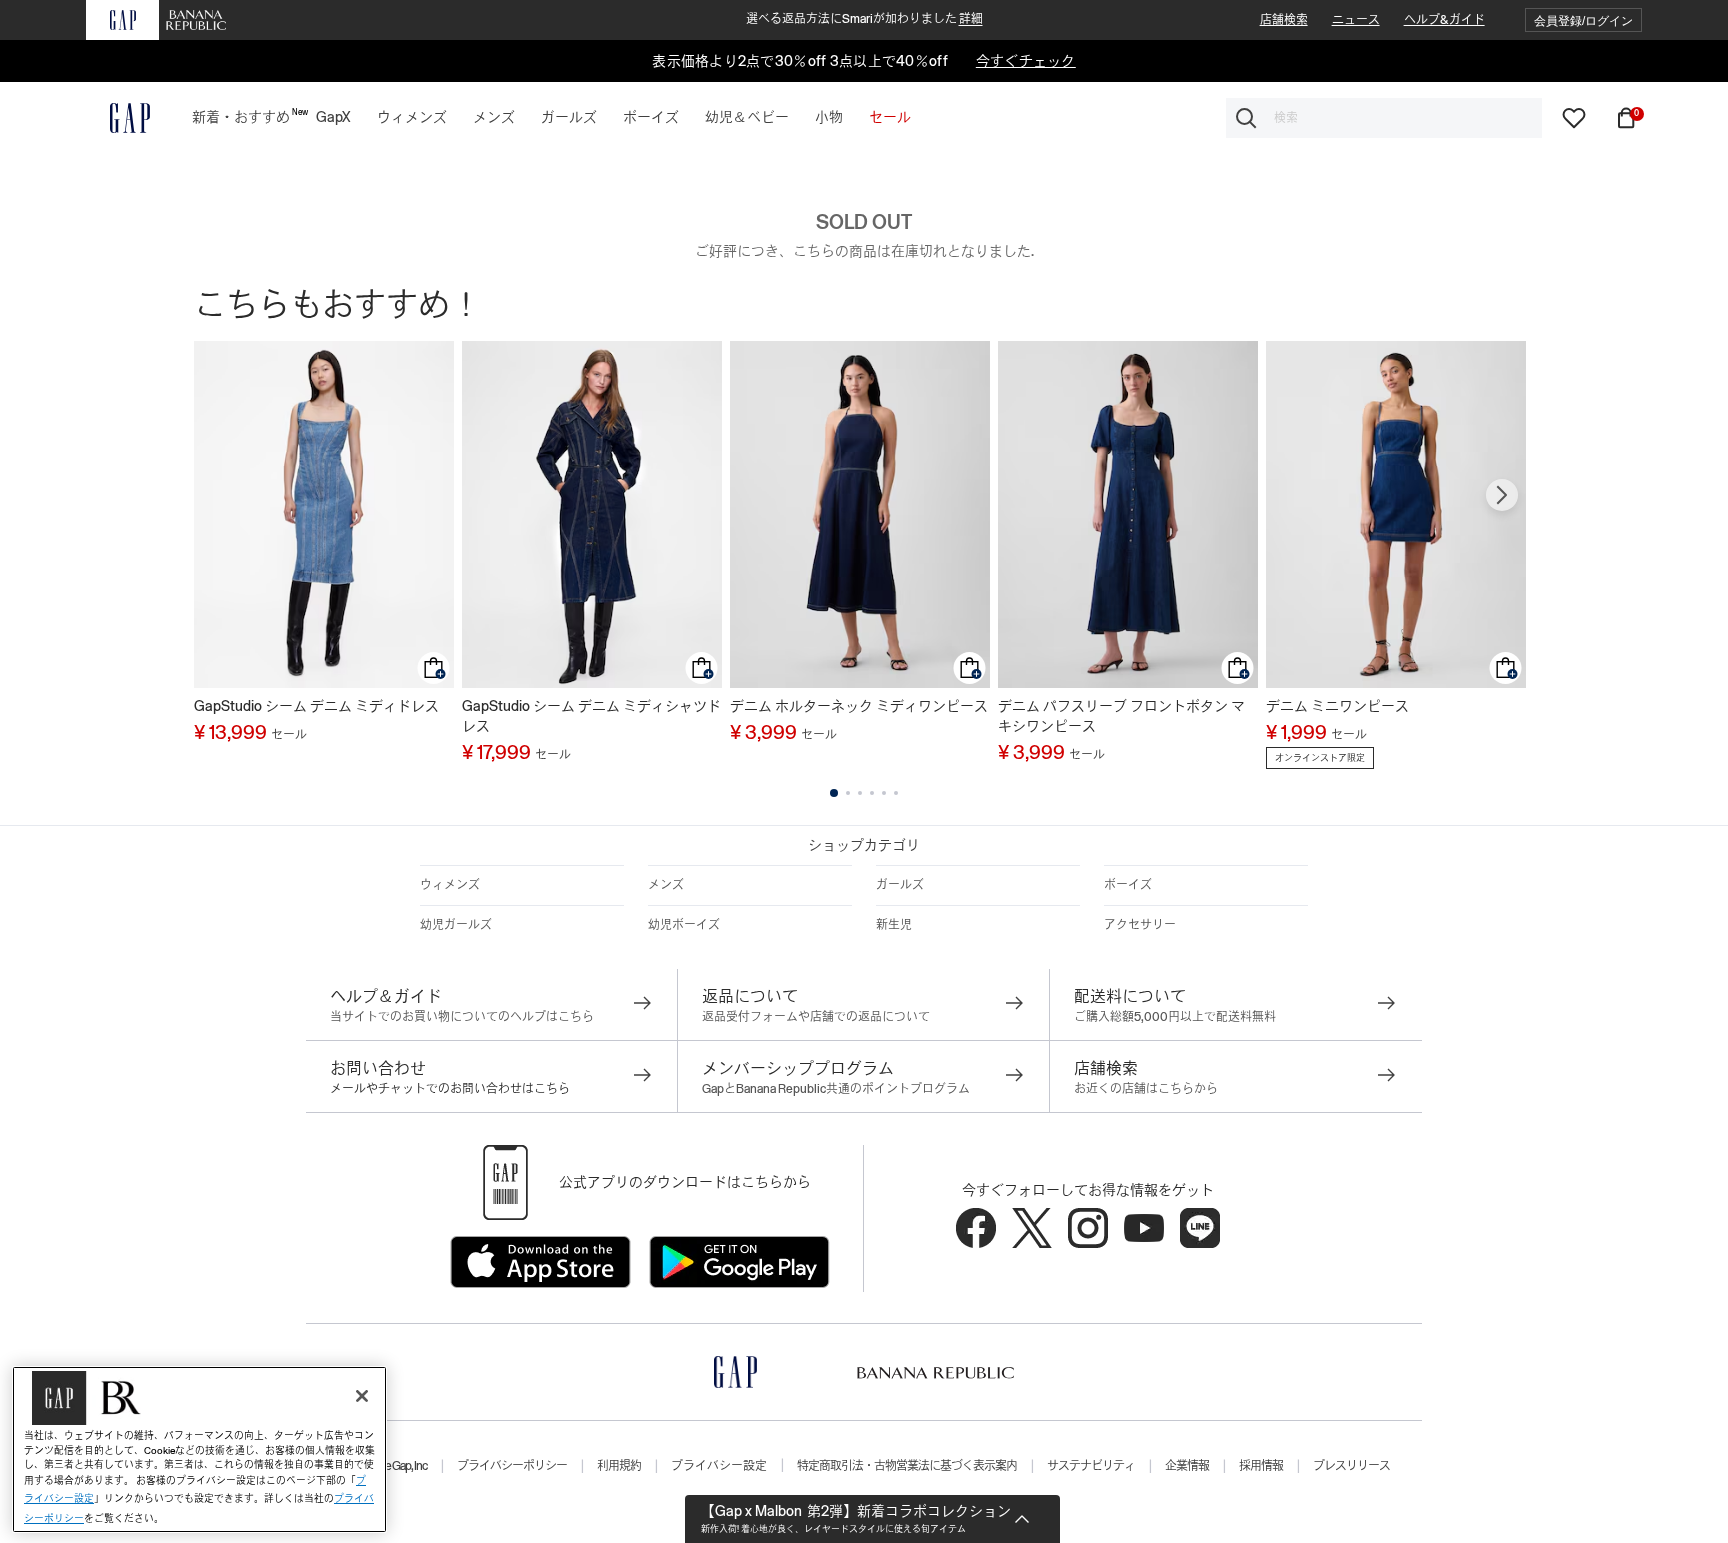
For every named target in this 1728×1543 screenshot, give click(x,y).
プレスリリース (1351, 1466)
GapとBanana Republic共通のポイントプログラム (836, 1089)
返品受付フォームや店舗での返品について (816, 1017)
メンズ (666, 885)
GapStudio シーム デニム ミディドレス (316, 706)
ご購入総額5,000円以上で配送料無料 (1175, 1017)
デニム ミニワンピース (1337, 706)
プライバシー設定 (719, 1466)
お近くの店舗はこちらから (1146, 1089)
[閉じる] (362, 1396)
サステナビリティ (1091, 1466)
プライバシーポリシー (512, 1466)
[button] (1583, 20)
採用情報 (1261, 1466)
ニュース (1356, 20)
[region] (199, 1449)
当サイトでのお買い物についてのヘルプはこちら (462, 1017)
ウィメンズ (450, 885)
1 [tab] (834, 793)
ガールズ (900, 885)
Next (1502, 495)
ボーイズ (1128, 885)
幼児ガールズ (456, 925)
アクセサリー (1140, 925)
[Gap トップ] (118, 118)
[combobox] (1384, 118)
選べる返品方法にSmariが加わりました (864, 19)
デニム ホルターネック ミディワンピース (859, 706)
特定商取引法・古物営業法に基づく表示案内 (907, 1466)
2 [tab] (848, 793)
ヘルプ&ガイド (1444, 20)
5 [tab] (884, 793)
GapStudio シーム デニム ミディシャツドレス (591, 716)
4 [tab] (872, 793)
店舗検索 (1284, 20)
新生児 (894, 925)
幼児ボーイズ (684, 925)
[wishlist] (1574, 117)
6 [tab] (896, 793)
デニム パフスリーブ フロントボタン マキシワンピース (1121, 716)
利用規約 (619, 1466)
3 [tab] (860, 793)
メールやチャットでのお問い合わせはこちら (450, 1089)
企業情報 (1187, 1466)
